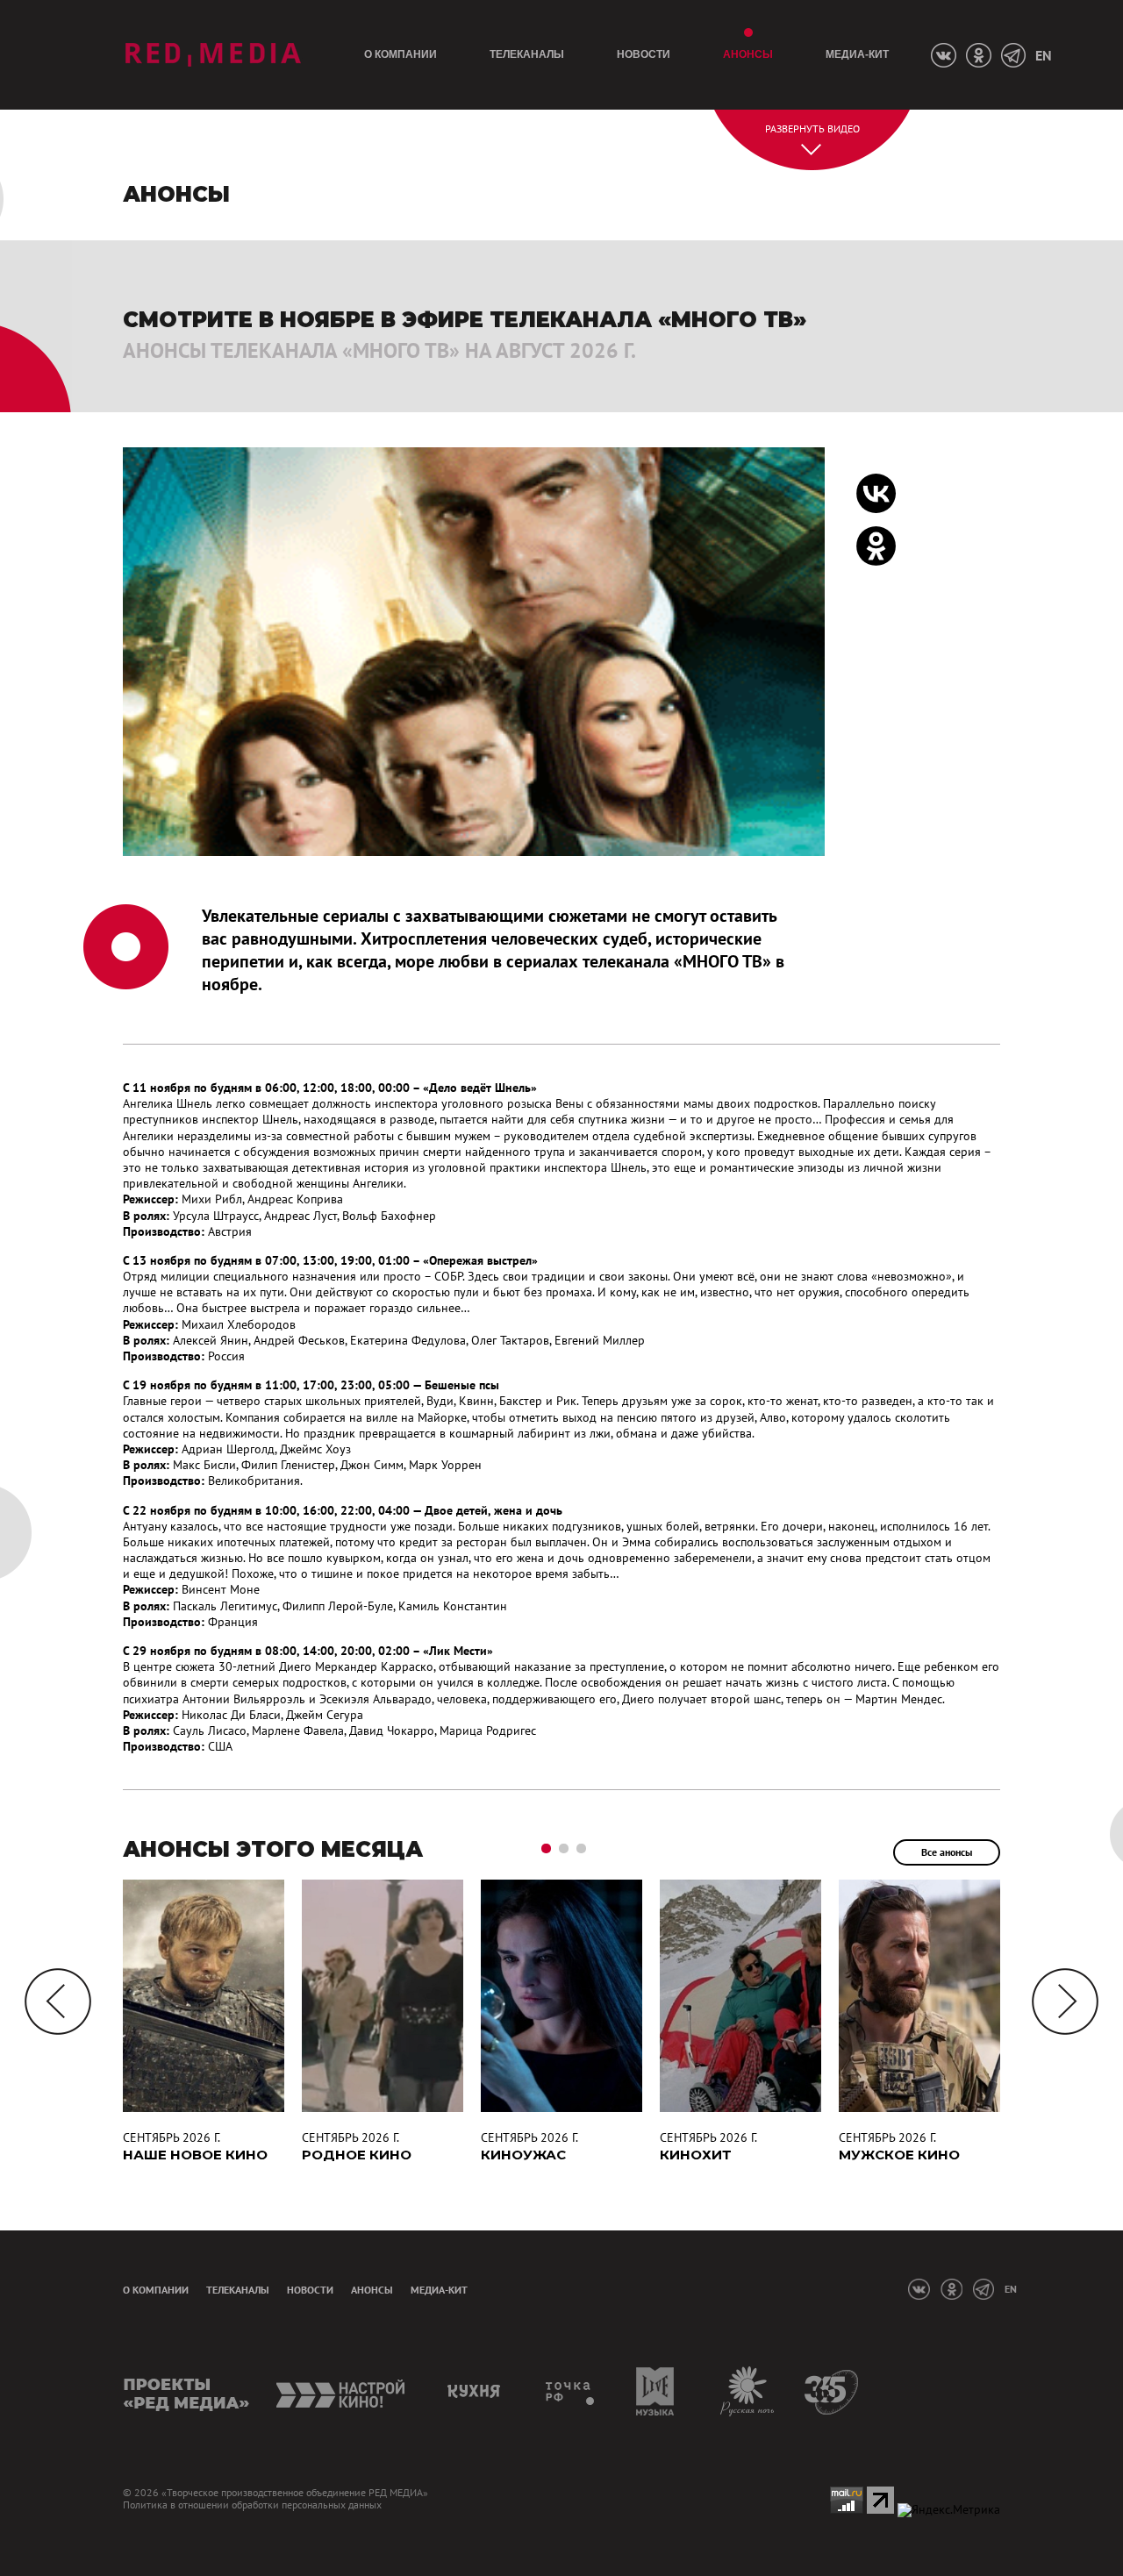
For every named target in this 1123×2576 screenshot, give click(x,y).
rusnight (748, 2391)
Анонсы (748, 54)
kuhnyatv (476, 2391)
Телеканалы (527, 54)
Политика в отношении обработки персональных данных (252, 2505)
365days (832, 2391)
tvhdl (571, 2391)
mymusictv (656, 2391)
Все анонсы (947, 1852)
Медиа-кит (857, 54)
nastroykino (342, 2391)
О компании (401, 54)
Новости (644, 54)
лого (213, 55)
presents (186, 2391)
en (1043, 55)
